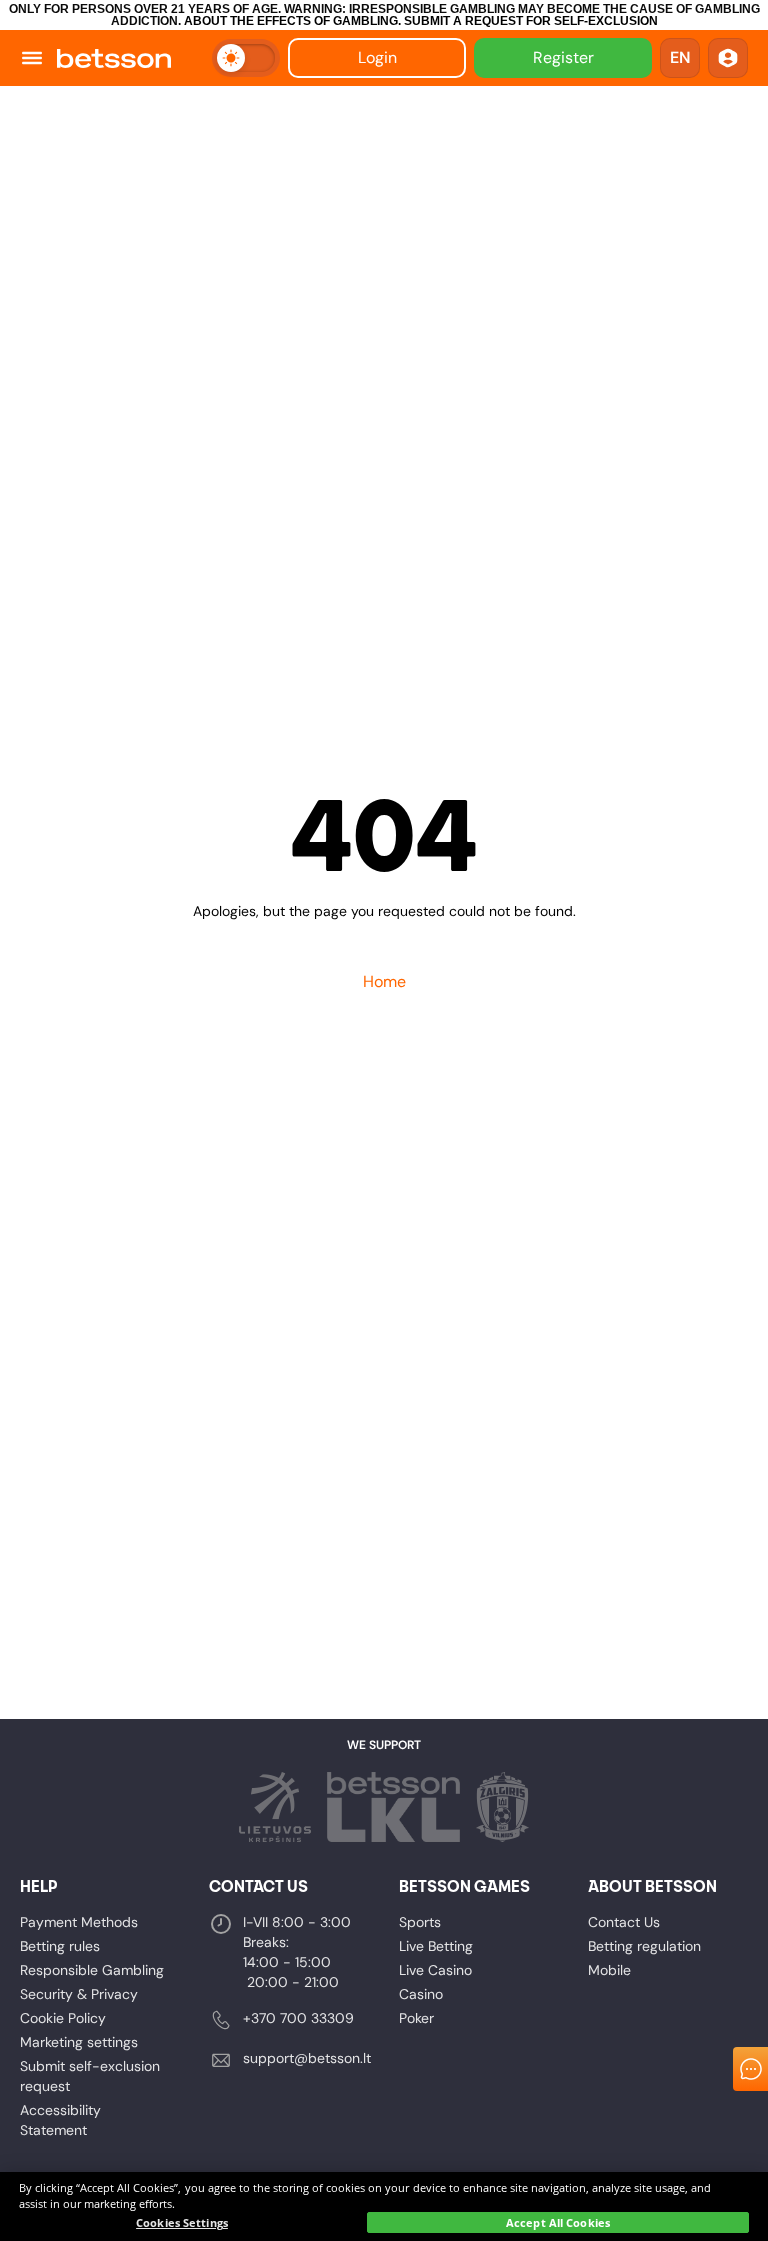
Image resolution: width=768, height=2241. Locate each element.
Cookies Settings (182, 2222)
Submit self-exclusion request (90, 2076)
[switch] (246, 58)
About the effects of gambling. (292, 21)
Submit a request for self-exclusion (531, 21)
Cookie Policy (63, 2018)
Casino (421, 1994)
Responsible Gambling (92, 1970)
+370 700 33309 (298, 2018)
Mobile (609, 1970)
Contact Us (624, 1922)
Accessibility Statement (60, 2120)
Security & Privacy (79, 1994)
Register (563, 57)
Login (377, 57)
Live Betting (436, 1946)
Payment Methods (79, 1922)
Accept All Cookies (558, 2222)
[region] (384, 2206)
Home (384, 981)
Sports (420, 1922)
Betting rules (60, 1946)
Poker (416, 2018)
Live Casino (435, 1970)
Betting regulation (644, 1946)
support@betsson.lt (307, 2058)
